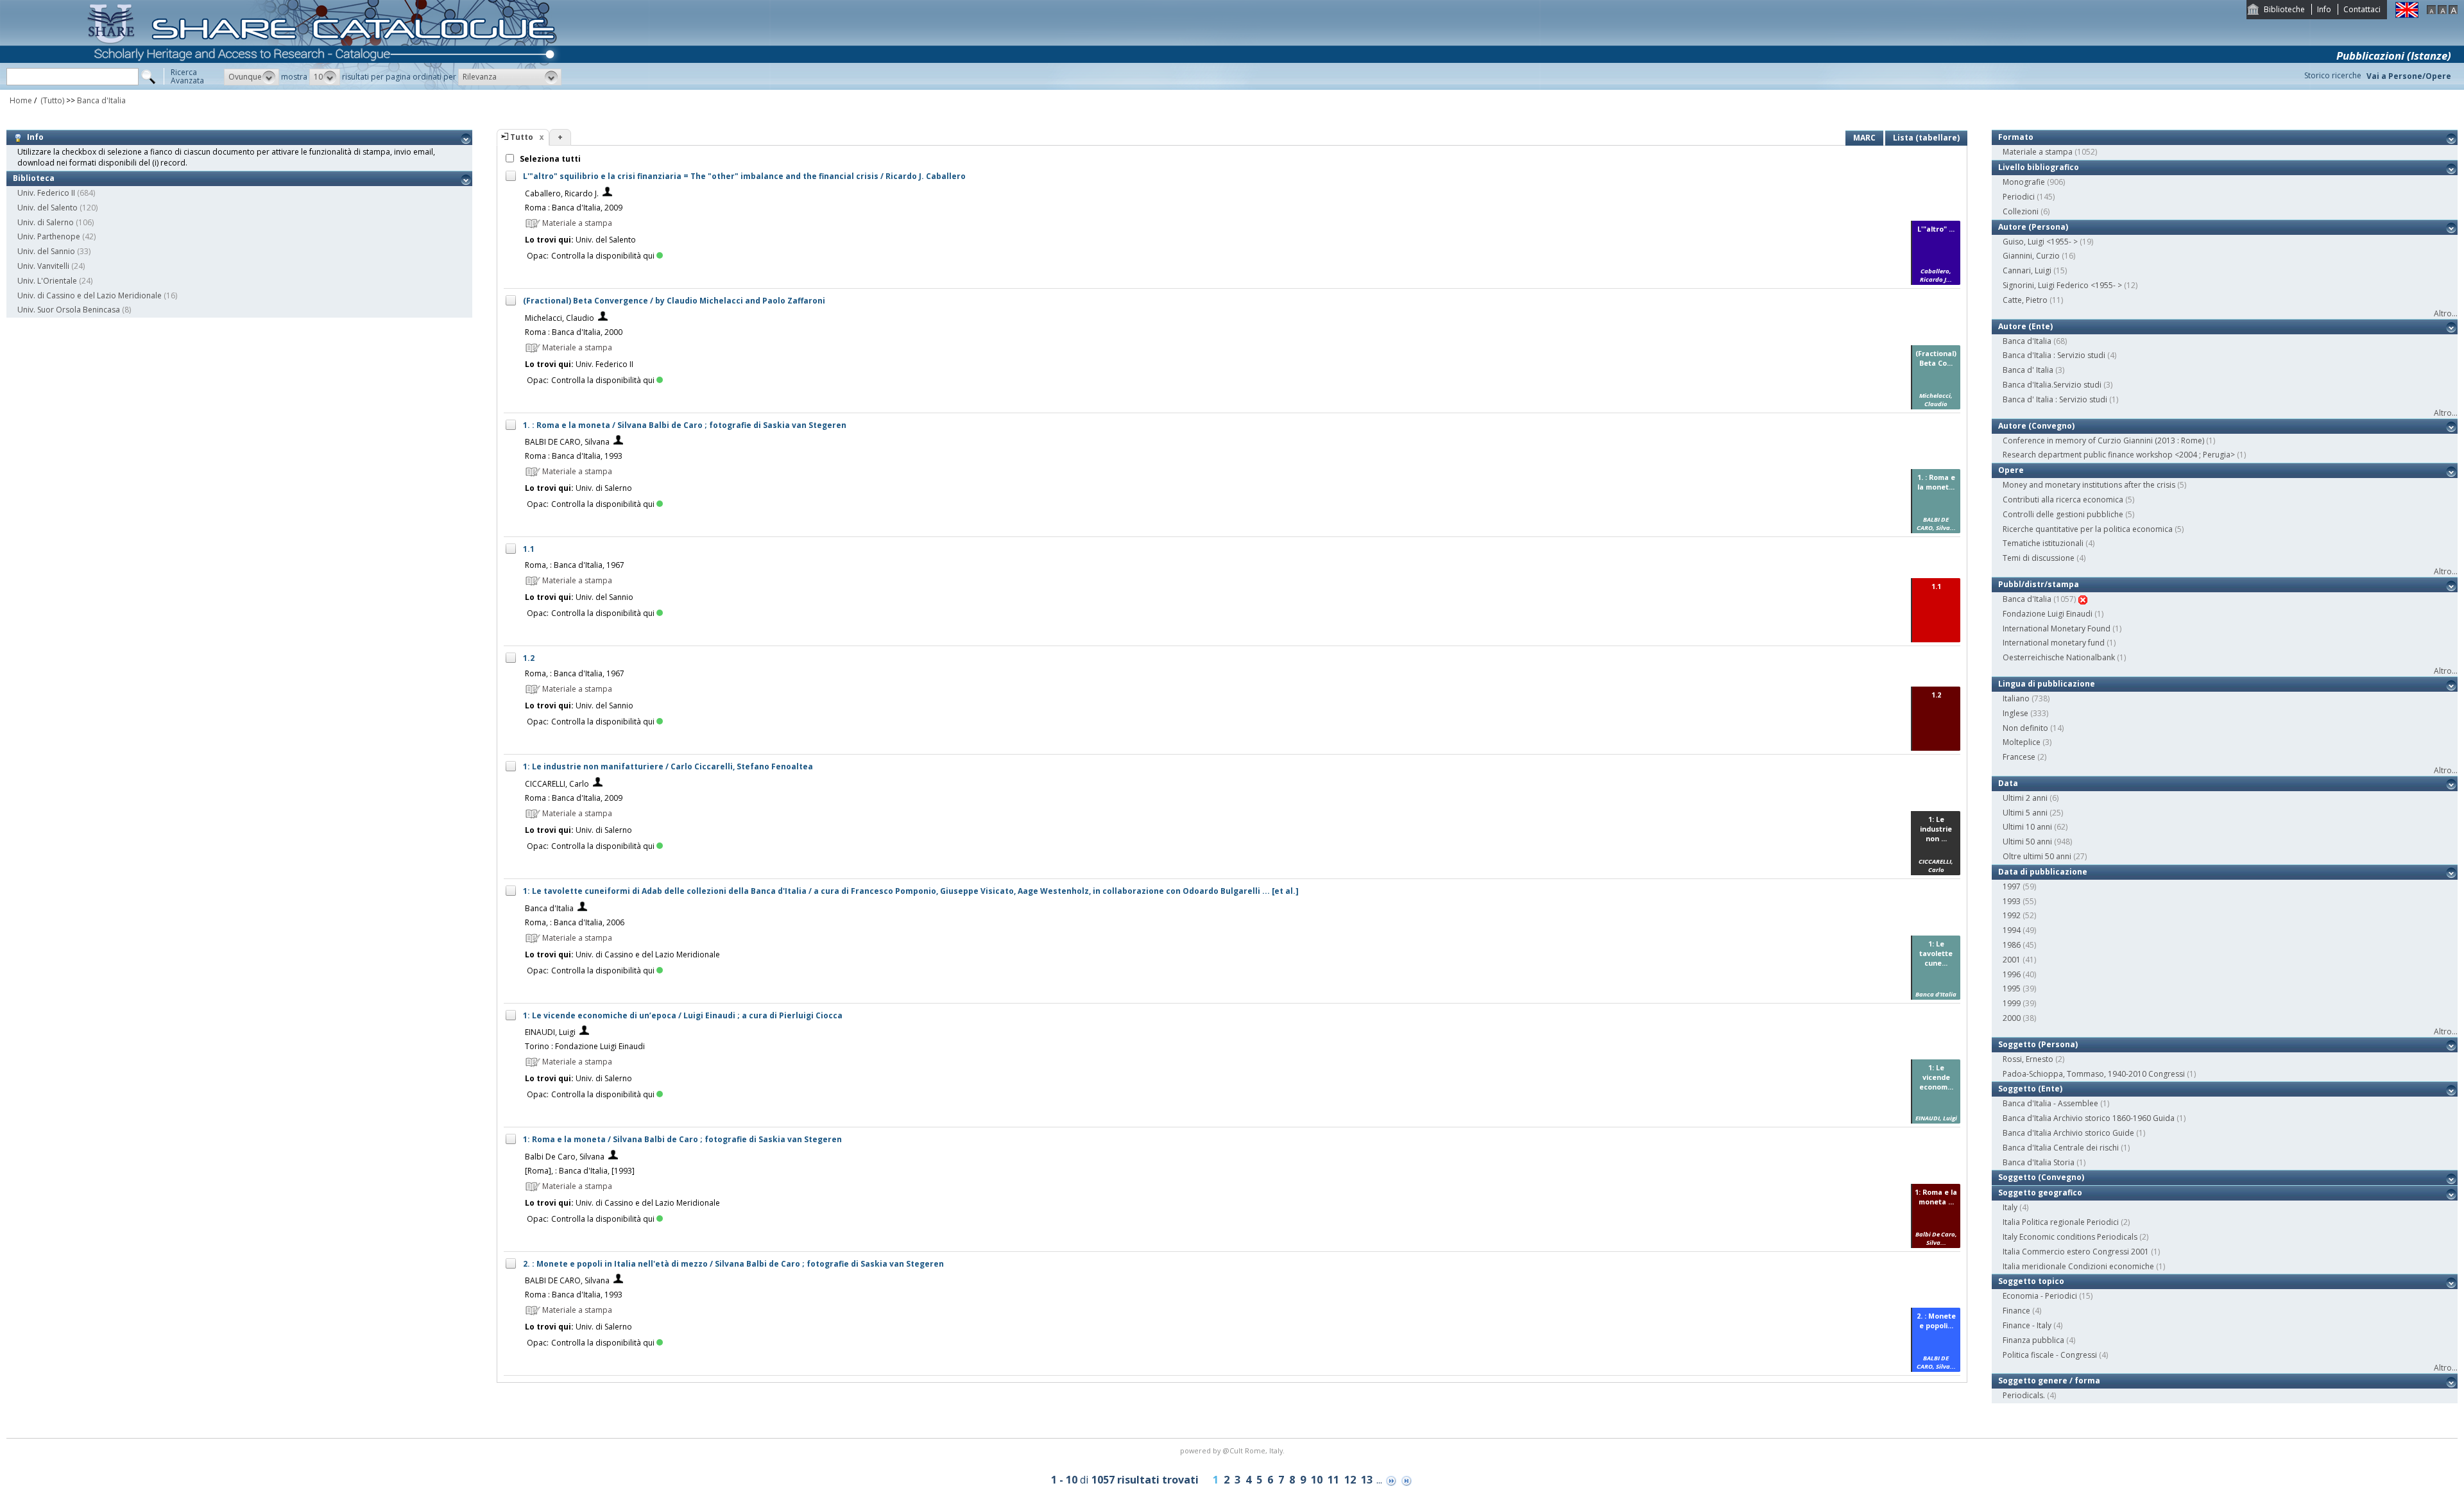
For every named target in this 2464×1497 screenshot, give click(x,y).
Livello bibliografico (2039, 167)
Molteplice (2022, 742)
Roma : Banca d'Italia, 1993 (574, 456)
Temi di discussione (2039, 558)
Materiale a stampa (2038, 152)
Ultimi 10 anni (2027, 827)
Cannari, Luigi (2027, 270)
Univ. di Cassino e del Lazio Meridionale (90, 295)
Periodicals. (2024, 1395)
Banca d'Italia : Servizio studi (2054, 355)
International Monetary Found (2057, 629)
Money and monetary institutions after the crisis (2089, 485)
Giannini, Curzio (2031, 256)
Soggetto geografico (2040, 1193)
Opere (2011, 470)
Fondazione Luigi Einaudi (2048, 614)
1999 (2012, 1003)
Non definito (2025, 728)
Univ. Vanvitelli (43, 266)
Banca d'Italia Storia (2039, 1162)
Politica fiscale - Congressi (2050, 1355)
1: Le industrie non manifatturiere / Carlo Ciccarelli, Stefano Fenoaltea (668, 766)
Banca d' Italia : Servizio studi (2055, 399)
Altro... (2446, 313)
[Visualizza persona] (607, 193)
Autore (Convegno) (2036, 426)
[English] (2407, 15)
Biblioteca (34, 178)
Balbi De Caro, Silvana (565, 1157)
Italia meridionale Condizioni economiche (2078, 1266)
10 (1317, 1480)
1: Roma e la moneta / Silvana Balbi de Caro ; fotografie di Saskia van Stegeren (682, 1139)
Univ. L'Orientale (47, 281)
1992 (2012, 915)
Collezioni (2021, 211)
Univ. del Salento (47, 208)
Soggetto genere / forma (2049, 1381)
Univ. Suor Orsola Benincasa (69, 310)
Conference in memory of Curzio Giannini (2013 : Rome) (2103, 441)
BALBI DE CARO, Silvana (567, 442)
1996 (2012, 974)
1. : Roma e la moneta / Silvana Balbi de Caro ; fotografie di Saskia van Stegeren (685, 425)
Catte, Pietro (2025, 300)
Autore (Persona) (2033, 227)
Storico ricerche (2333, 75)
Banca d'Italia (101, 100)
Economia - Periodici (2040, 1296)
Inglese (2015, 713)
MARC (1864, 138)
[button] (252, 77)
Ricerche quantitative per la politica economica (2088, 529)
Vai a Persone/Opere (2409, 76)
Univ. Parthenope (49, 236)
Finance (2016, 1311)
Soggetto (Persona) (2038, 1044)
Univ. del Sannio (46, 251)
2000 (2012, 1018)
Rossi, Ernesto (2028, 1059)
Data (2008, 783)
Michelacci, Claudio (560, 318)
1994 (2012, 930)
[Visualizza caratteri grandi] (2453, 11)
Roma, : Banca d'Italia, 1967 (575, 565)
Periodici (2019, 197)
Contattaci (2362, 9)
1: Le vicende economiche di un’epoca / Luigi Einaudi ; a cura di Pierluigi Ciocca (683, 1015)
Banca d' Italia (2028, 370)
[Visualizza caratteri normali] (2442, 11)
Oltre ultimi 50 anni (2037, 856)
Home (21, 100)
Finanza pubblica (2033, 1340)
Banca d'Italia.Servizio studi (2052, 385)
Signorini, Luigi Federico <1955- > (2062, 285)
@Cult (1234, 1450)
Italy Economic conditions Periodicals (2070, 1237)
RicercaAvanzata (187, 76)
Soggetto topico (2031, 1281)
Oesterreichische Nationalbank (2059, 657)
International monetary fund (2054, 643)
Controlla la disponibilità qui (603, 256)
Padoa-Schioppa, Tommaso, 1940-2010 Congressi (2094, 1074)
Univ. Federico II (46, 193)
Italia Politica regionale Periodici (2061, 1222)
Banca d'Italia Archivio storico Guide (2068, 1133)
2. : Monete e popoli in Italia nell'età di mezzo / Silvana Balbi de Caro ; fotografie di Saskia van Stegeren (733, 1264)
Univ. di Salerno (46, 222)
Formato (2016, 137)
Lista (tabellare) (1926, 138)
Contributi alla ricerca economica (2063, 500)
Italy (2010, 1207)
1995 (2012, 988)
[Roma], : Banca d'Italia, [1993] (580, 1171)
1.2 (529, 658)
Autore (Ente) (2025, 326)
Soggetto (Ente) (2030, 1089)
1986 (2012, 945)
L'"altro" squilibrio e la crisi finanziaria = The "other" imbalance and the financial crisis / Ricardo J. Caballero (744, 176)
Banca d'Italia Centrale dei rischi (2061, 1148)
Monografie (2024, 182)
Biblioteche (2284, 9)
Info (2324, 9)
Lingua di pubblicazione (2047, 684)
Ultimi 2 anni (2025, 798)
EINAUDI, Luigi (550, 1032)
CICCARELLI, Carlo (557, 784)
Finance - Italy (2027, 1325)
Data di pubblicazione (2043, 872)
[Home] (325, 87)
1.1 (529, 549)
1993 (2012, 901)
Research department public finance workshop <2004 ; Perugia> (2119, 455)
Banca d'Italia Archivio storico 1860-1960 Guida (2089, 1118)
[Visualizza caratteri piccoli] (2431, 11)
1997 (2012, 886)
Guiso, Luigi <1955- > (2040, 242)
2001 (2012, 960)
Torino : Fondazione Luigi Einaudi (585, 1046)
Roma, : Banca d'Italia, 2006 (575, 922)
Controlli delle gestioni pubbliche (2063, 514)
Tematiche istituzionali (2043, 543)
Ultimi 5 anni (2025, 813)
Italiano (2016, 698)
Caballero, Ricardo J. (562, 193)
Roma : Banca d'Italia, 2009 (574, 208)
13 (1367, 1480)
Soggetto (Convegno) (2041, 1177)
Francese (2019, 757)
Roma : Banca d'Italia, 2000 (574, 332)
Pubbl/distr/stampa (2039, 584)
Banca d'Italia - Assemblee (2050, 1103)
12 (1350, 1480)
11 (1333, 1480)
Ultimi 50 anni (2027, 842)
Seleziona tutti (549, 159)
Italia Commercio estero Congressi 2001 (2076, 1252)
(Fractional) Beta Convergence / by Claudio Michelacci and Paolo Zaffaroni (674, 301)
